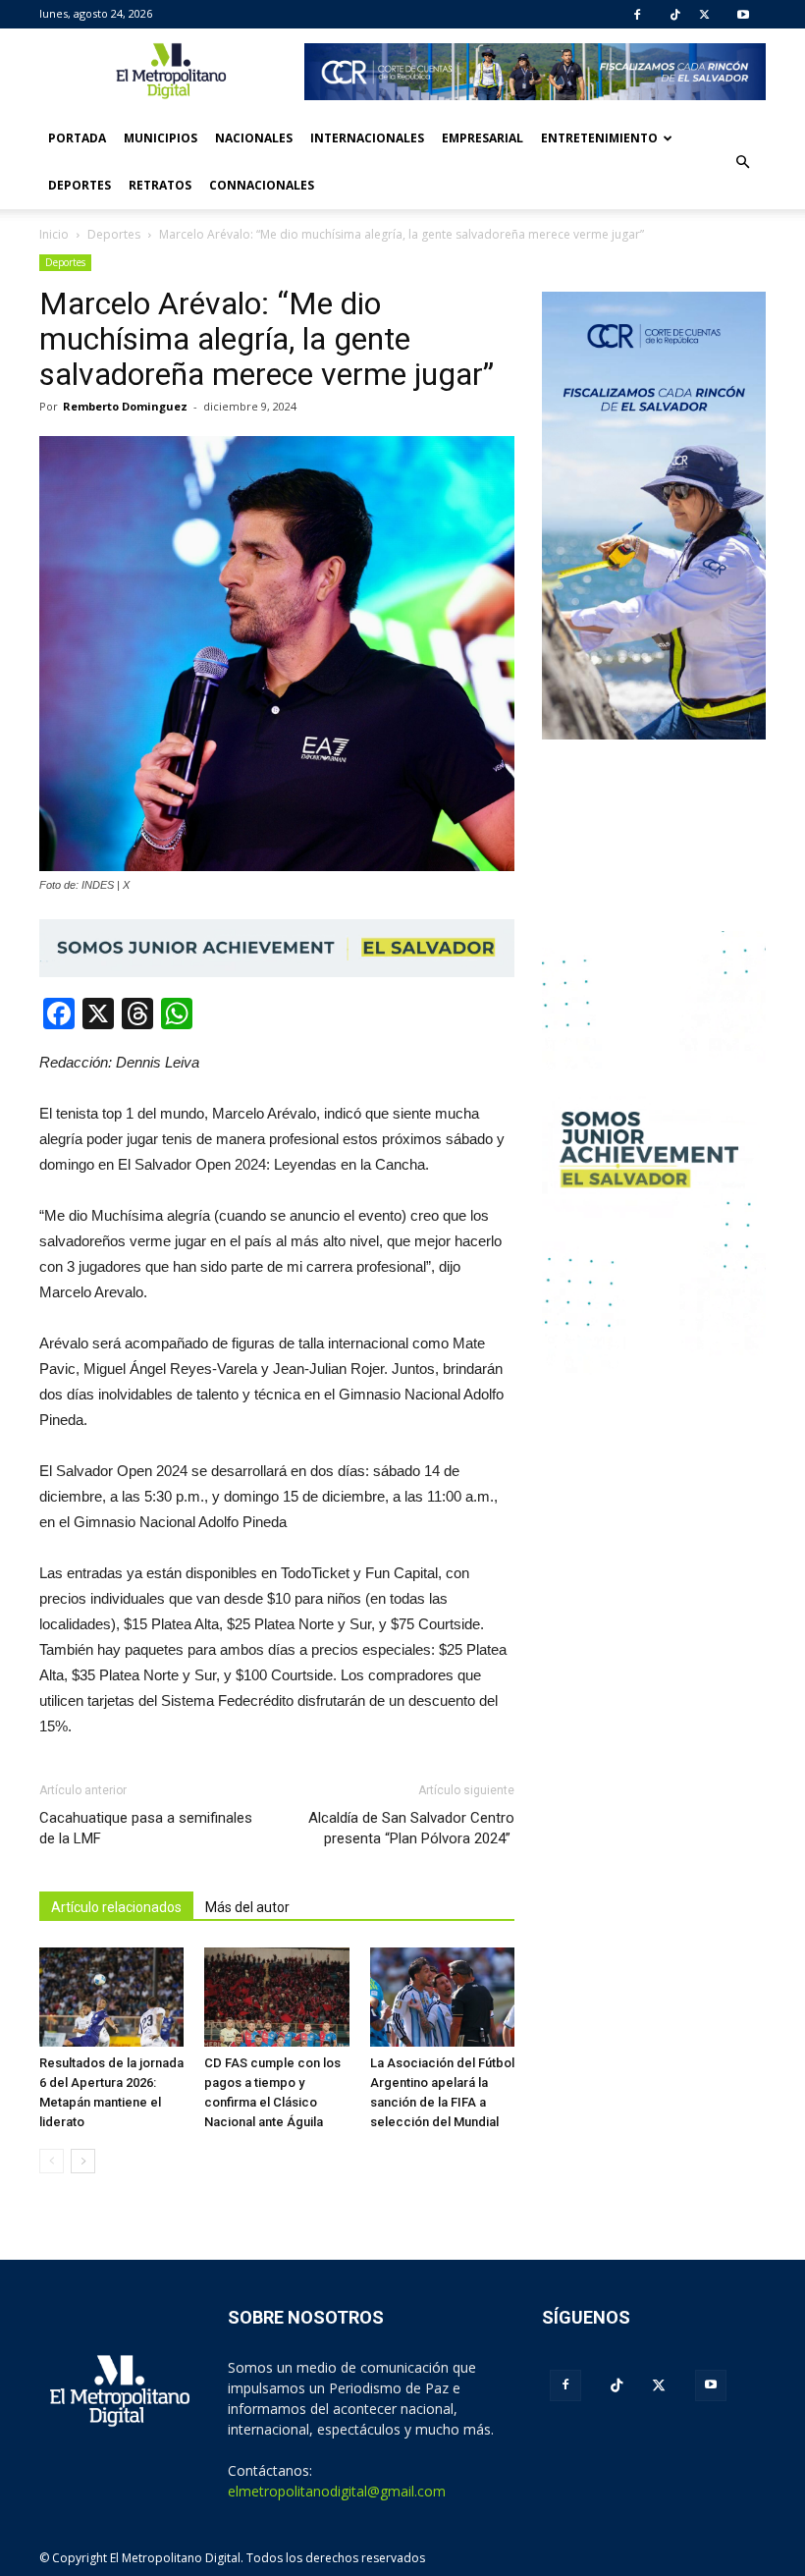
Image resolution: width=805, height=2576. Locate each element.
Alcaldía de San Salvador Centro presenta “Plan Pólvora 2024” (411, 1828)
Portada (77, 138)
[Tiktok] (675, 15)
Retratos (160, 185)
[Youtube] (743, 15)
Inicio (54, 234)
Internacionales (367, 138)
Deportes (80, 185)
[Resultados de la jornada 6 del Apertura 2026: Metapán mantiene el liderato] (111, 1997)
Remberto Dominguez (125, 406)
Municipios (161, 138)
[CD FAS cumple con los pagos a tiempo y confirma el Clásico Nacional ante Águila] (276, 1997)
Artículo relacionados (116, 1907)
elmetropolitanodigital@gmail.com (337, 2491)
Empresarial (483, 138)
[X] (704, 15)
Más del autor (247, 1907)
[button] (742, 162)
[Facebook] (637, 15)
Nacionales (254, 138)
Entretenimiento (599, 138)
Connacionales (262, 185)
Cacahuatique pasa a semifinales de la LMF (146, 1828)
